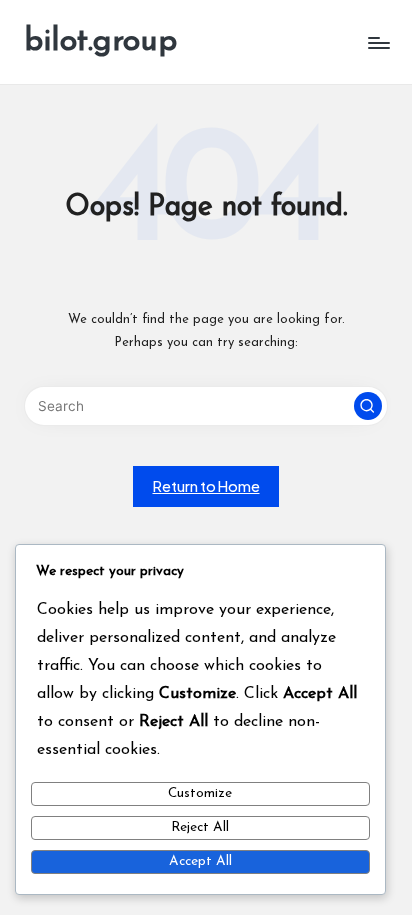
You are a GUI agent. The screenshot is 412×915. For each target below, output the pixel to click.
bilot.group (100, 42)
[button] (368, 406)
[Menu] (378, 42)
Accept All (200, 861)
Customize (200, 793)
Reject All (200, 827)
